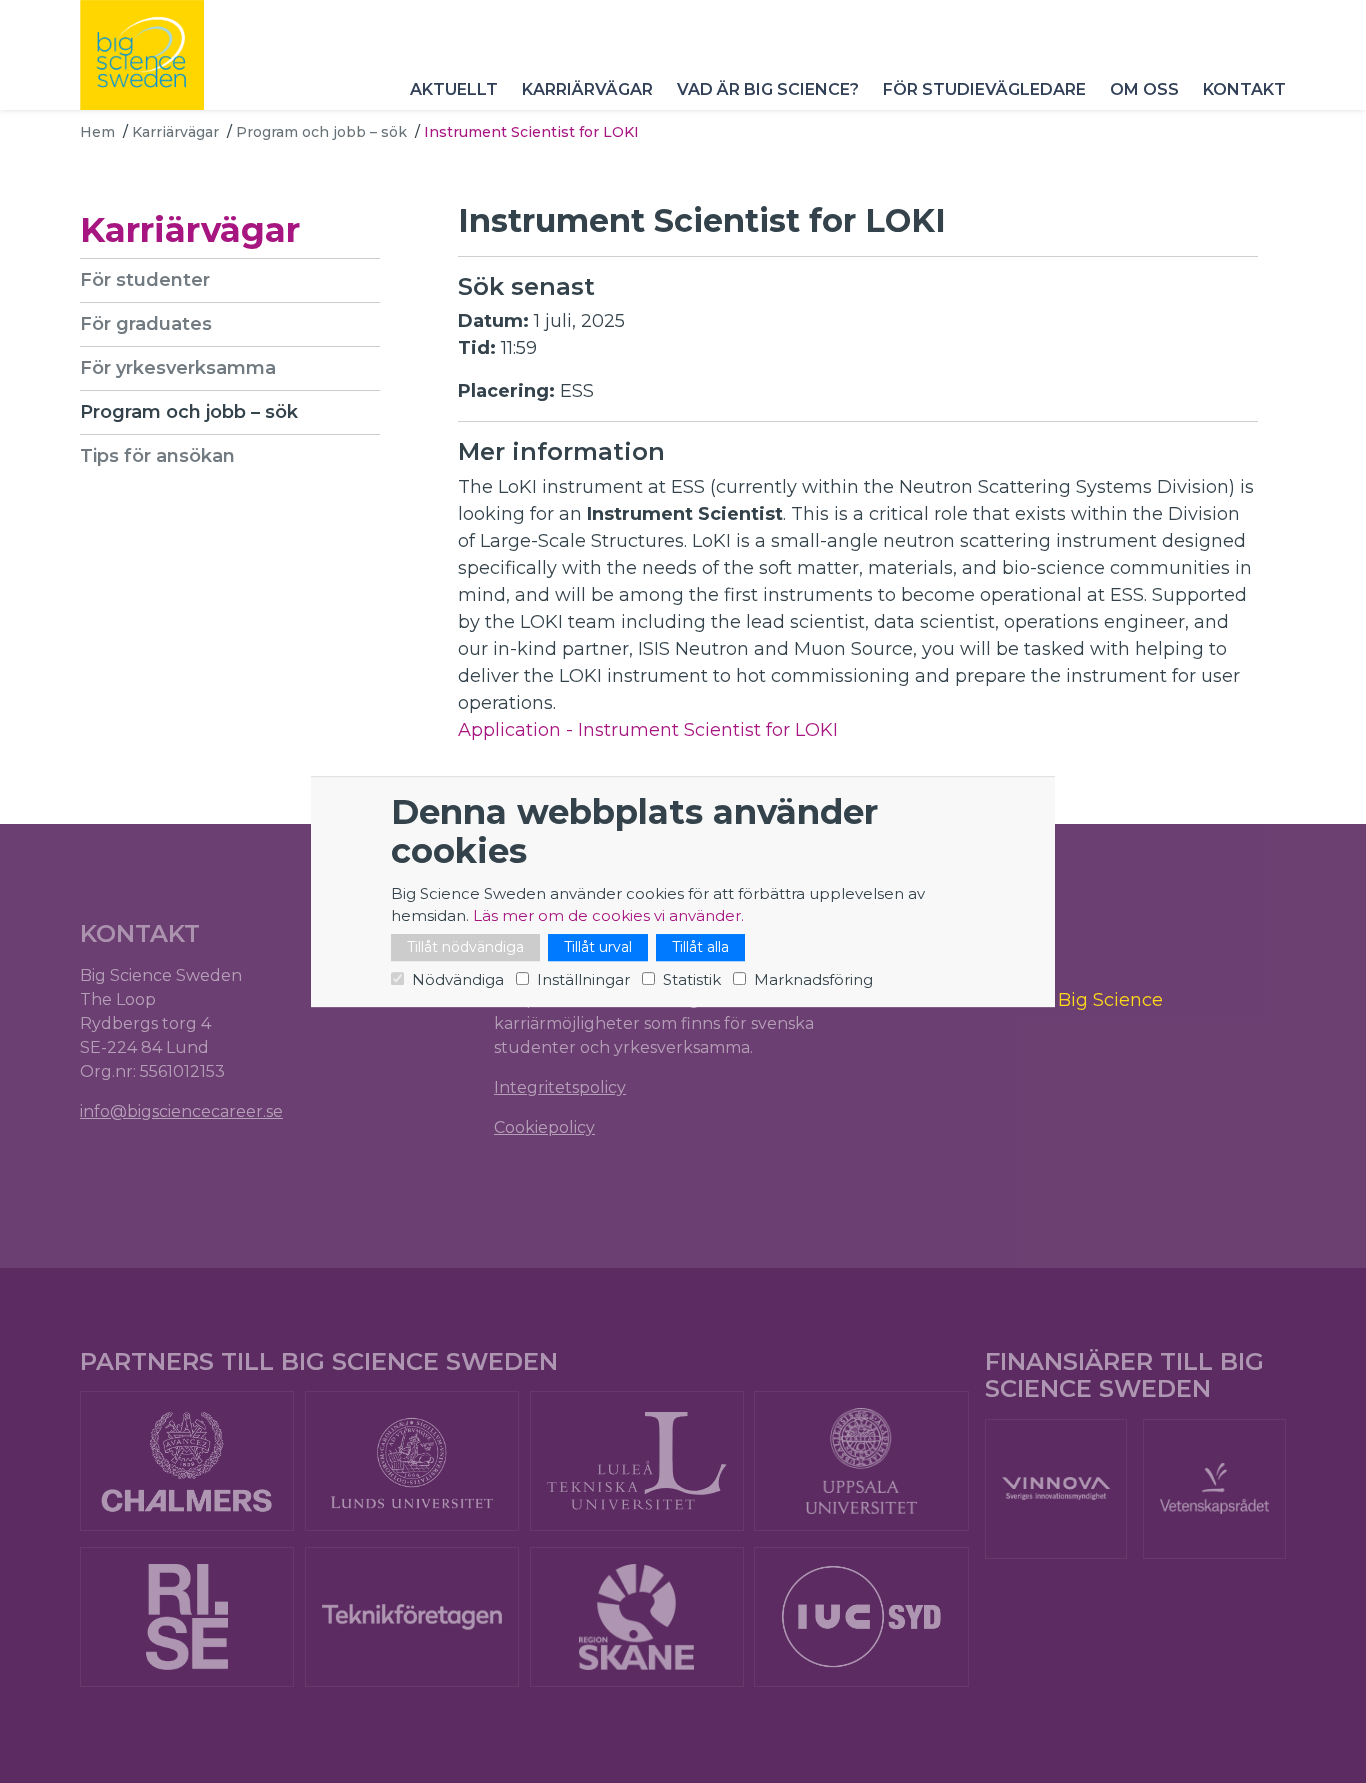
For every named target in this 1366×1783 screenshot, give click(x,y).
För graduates (146, 324)
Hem (97, 132)
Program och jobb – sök (321, 132)
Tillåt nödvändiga (465, 947)
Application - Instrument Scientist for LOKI (648, 730)
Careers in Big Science (1062, 1000)
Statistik (692, 979)
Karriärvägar (587, 89)
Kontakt (1244, 89)
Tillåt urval (598, 947)
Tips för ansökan (157, 456)
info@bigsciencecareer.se (181, 1111)
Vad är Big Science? (768, 89)
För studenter (145, 280)
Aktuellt (454, 89)
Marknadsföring (813, 979)
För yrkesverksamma (178, 368)
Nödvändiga (458, 979)
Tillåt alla (700, 947)
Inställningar (583, 979)
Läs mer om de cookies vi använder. (608, 915)
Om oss (1144, 89)
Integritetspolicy (560, 1087)
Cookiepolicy (544, 1127)
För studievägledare (984, 89)
